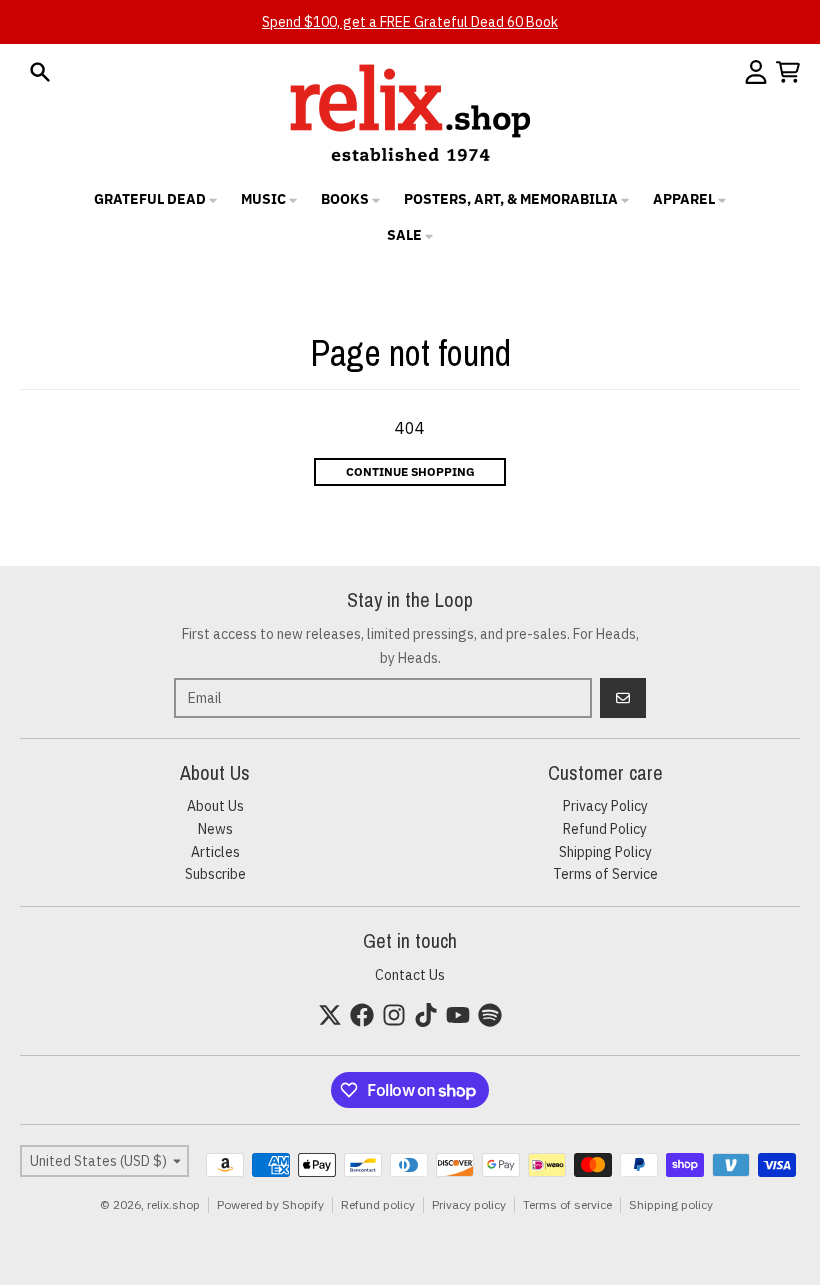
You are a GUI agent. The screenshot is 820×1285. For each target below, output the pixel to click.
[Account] (756, 72)
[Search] (40, 72)
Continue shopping (410, 471)
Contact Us (410, 975)
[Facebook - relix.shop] (362, 1015)
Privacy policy (469, 1204)
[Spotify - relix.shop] (490, 1015)
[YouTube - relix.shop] (458, 1015)
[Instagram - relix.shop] (394, 1015)
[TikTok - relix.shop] (426, 1015)
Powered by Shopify (270, 1204)
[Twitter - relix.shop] (330, 1015)
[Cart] (788, 72)
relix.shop (173, 1204)
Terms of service (567, 1204)
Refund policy (378, 1204)
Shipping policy (671, 1204)
